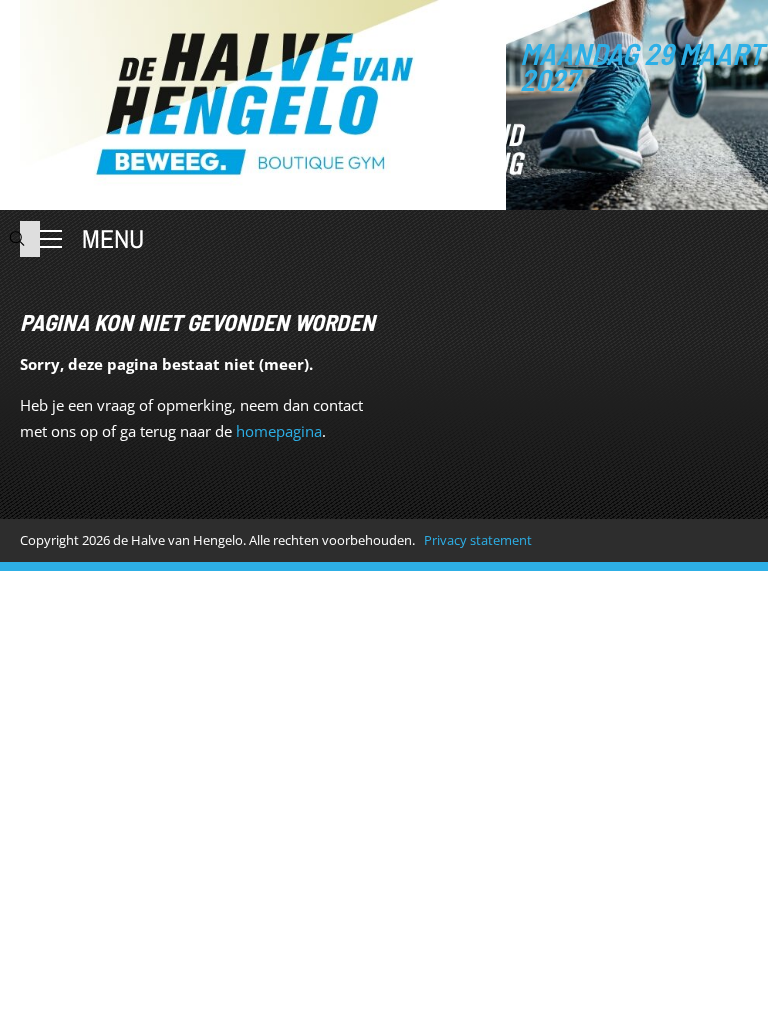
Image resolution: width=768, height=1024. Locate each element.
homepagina (279, 431)
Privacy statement (478, 540)
